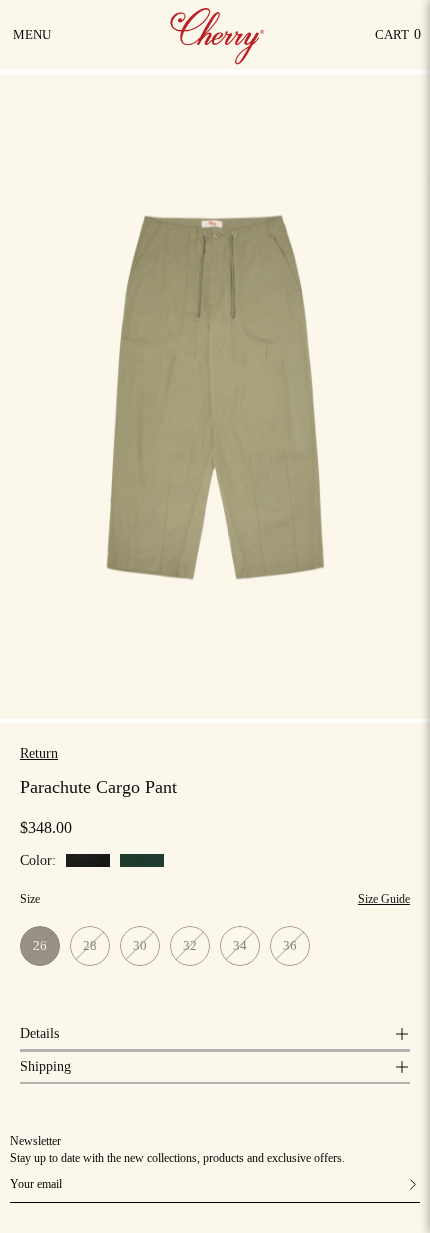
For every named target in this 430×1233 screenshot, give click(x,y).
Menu (33, 42)
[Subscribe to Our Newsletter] (393, 1185)
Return (39, 753)
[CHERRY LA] (219, 35)
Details (39, 1033)
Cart (398, 39)
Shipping (45, 1066)
